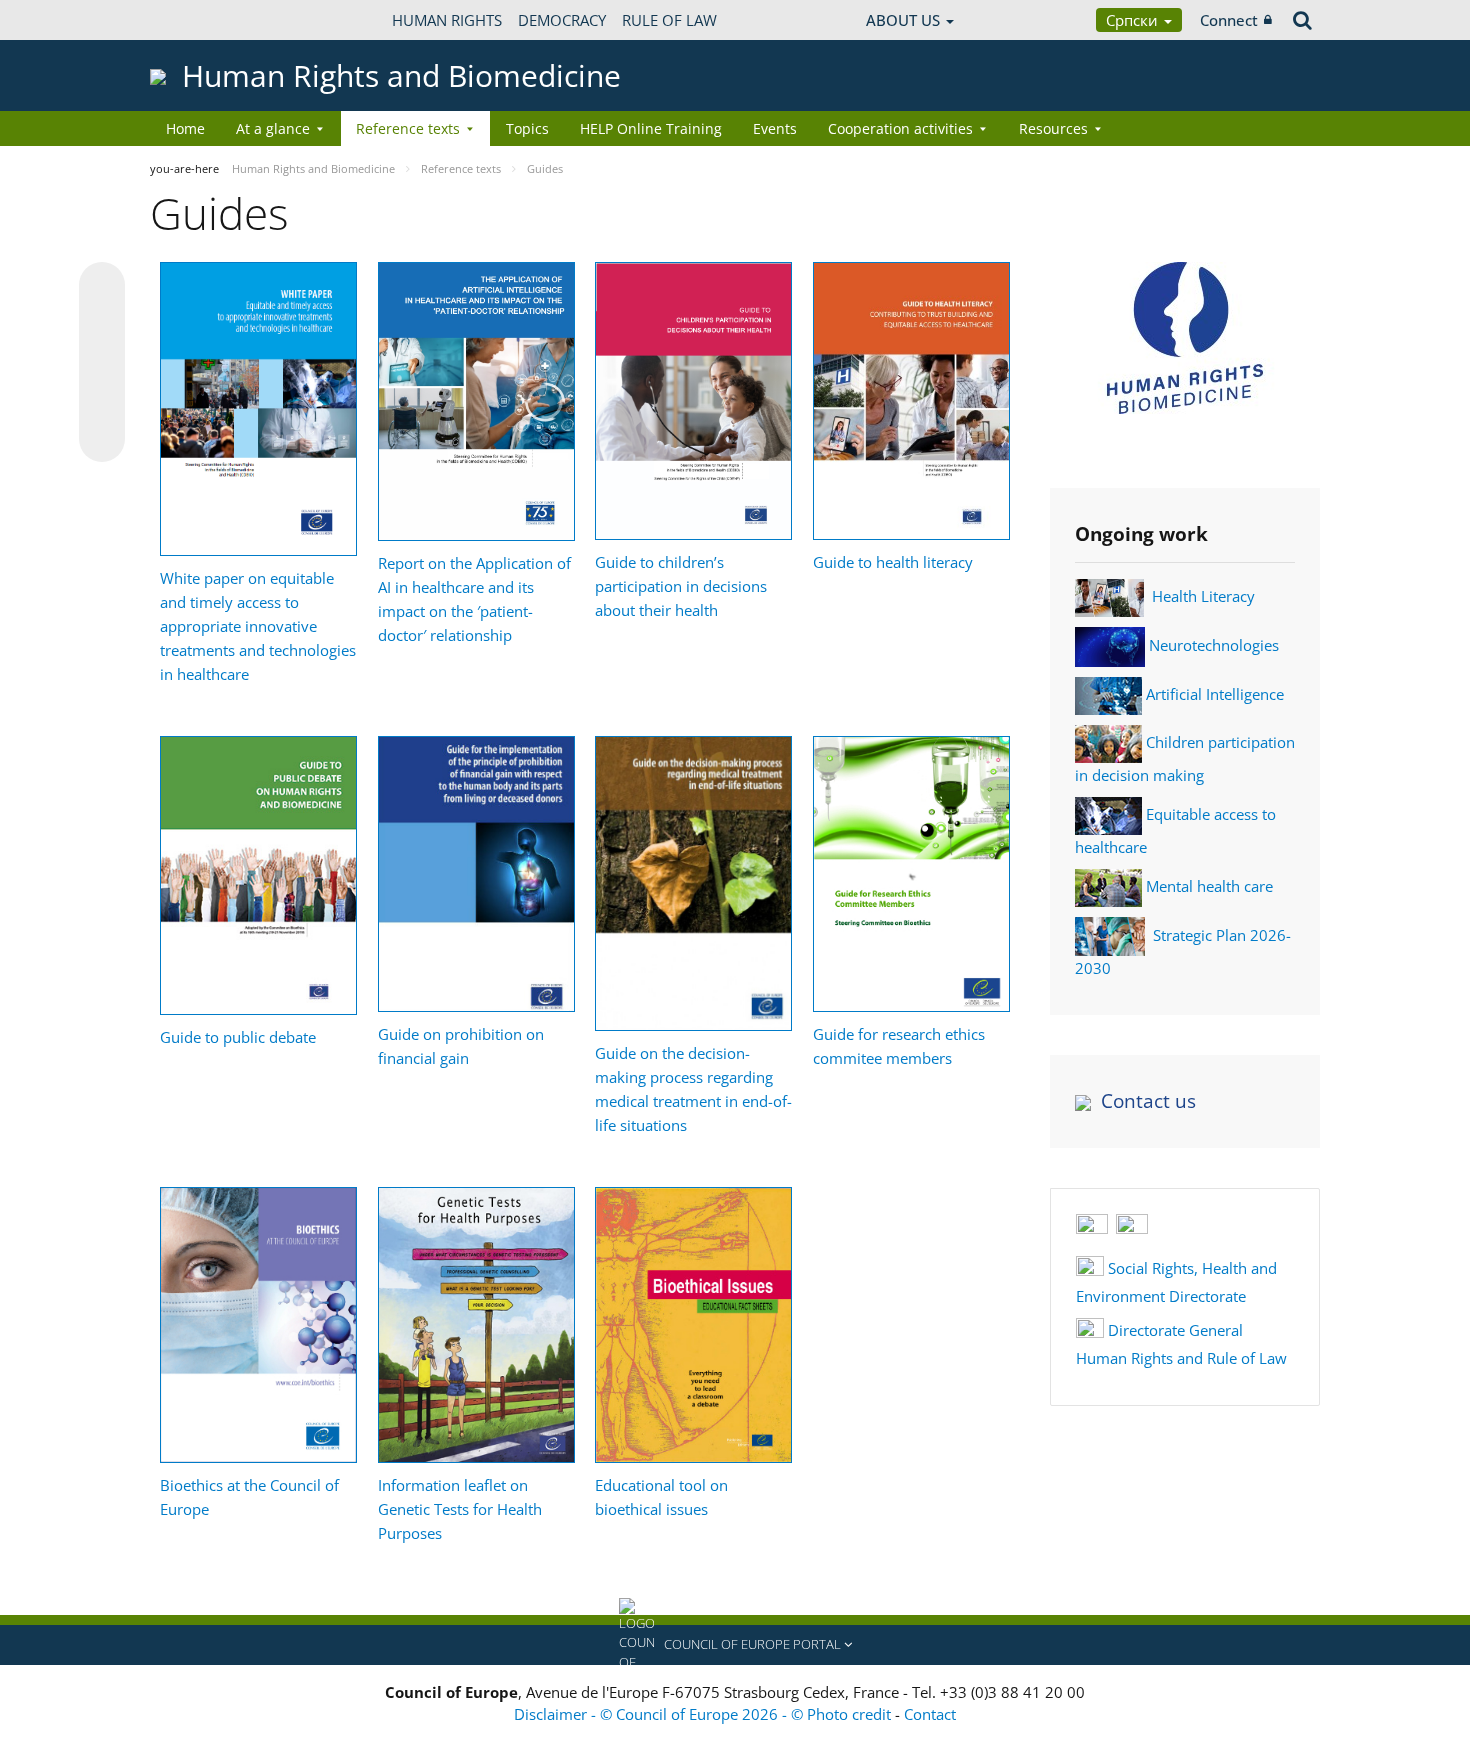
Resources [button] (1053, 128)
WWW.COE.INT (200, 20)
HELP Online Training (651, 128)
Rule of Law (669, 20)
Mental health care (1209, 886)
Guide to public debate (238, 1037)
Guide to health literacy (893, 562)
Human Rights (447, 20)
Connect (1229, 20)
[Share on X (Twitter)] (102, 325)
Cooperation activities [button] (900, 128)
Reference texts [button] (408, 128)
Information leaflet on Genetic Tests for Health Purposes (460, 1509)
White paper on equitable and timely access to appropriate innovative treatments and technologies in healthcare (258, 626)
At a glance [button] (273, 128)
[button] (735, 1645)
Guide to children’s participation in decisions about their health (681, 586)
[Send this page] (102, 439)
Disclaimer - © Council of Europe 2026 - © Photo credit (704, 1714)
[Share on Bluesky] (102, 287)
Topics (527, 128)
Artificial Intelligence (1215, 694)
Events (775, 128)
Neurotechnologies (1214, 645)
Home (185, 128)
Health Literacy (1203, 596)
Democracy (562, 20)
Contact (930, 1714)
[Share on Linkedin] (102, 401)
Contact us (1148, 1101)
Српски (1134, 20)
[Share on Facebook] (102, 363)
